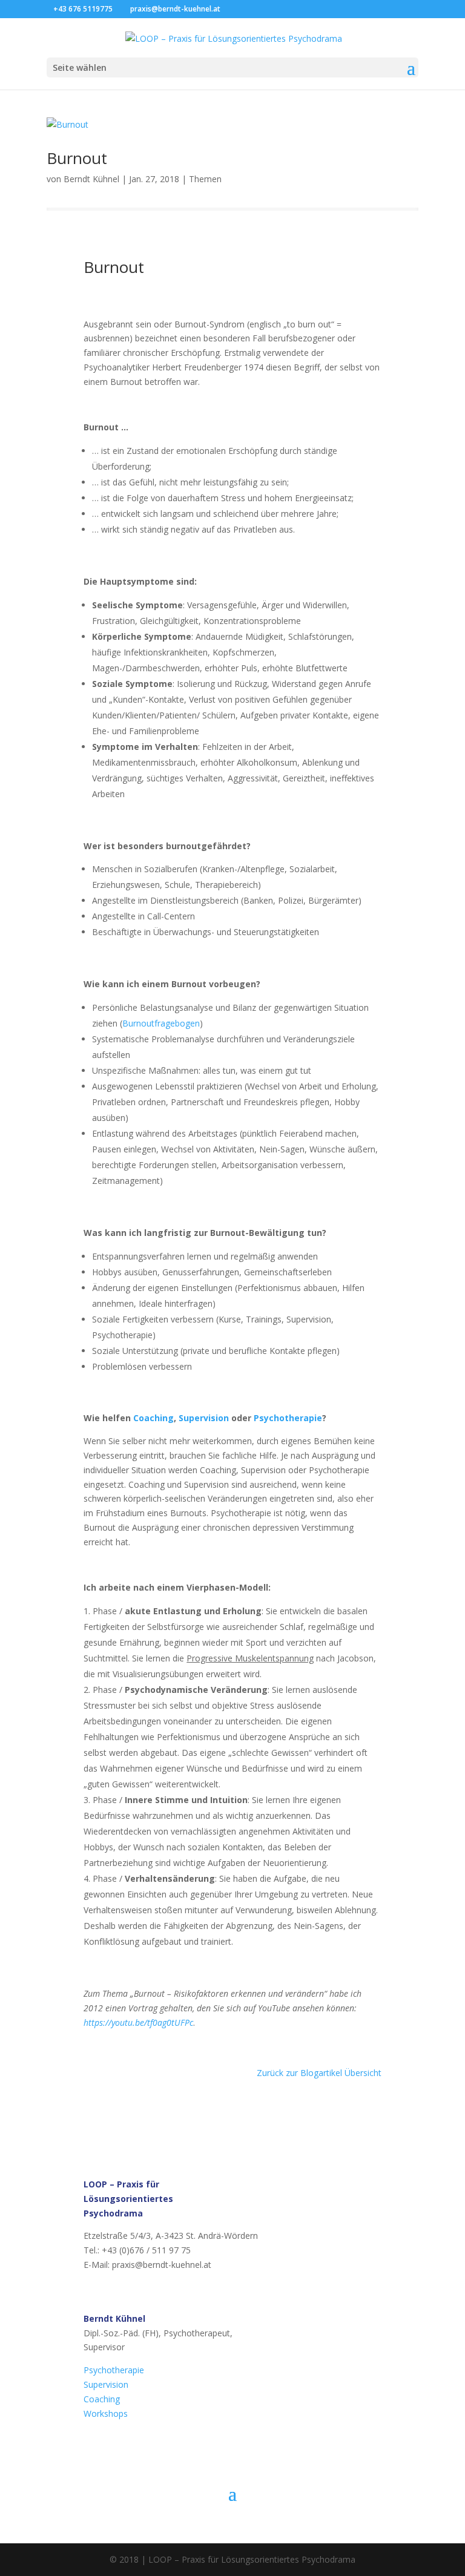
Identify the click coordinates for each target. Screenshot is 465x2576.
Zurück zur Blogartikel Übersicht (319, 2073)
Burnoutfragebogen (161, 1023)
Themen (205, 179)
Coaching (153, 1418)
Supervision (204, 1418)
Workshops (106, 2413)
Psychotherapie (288, 1418)
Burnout (77, 158)
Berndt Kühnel (91, 179)
